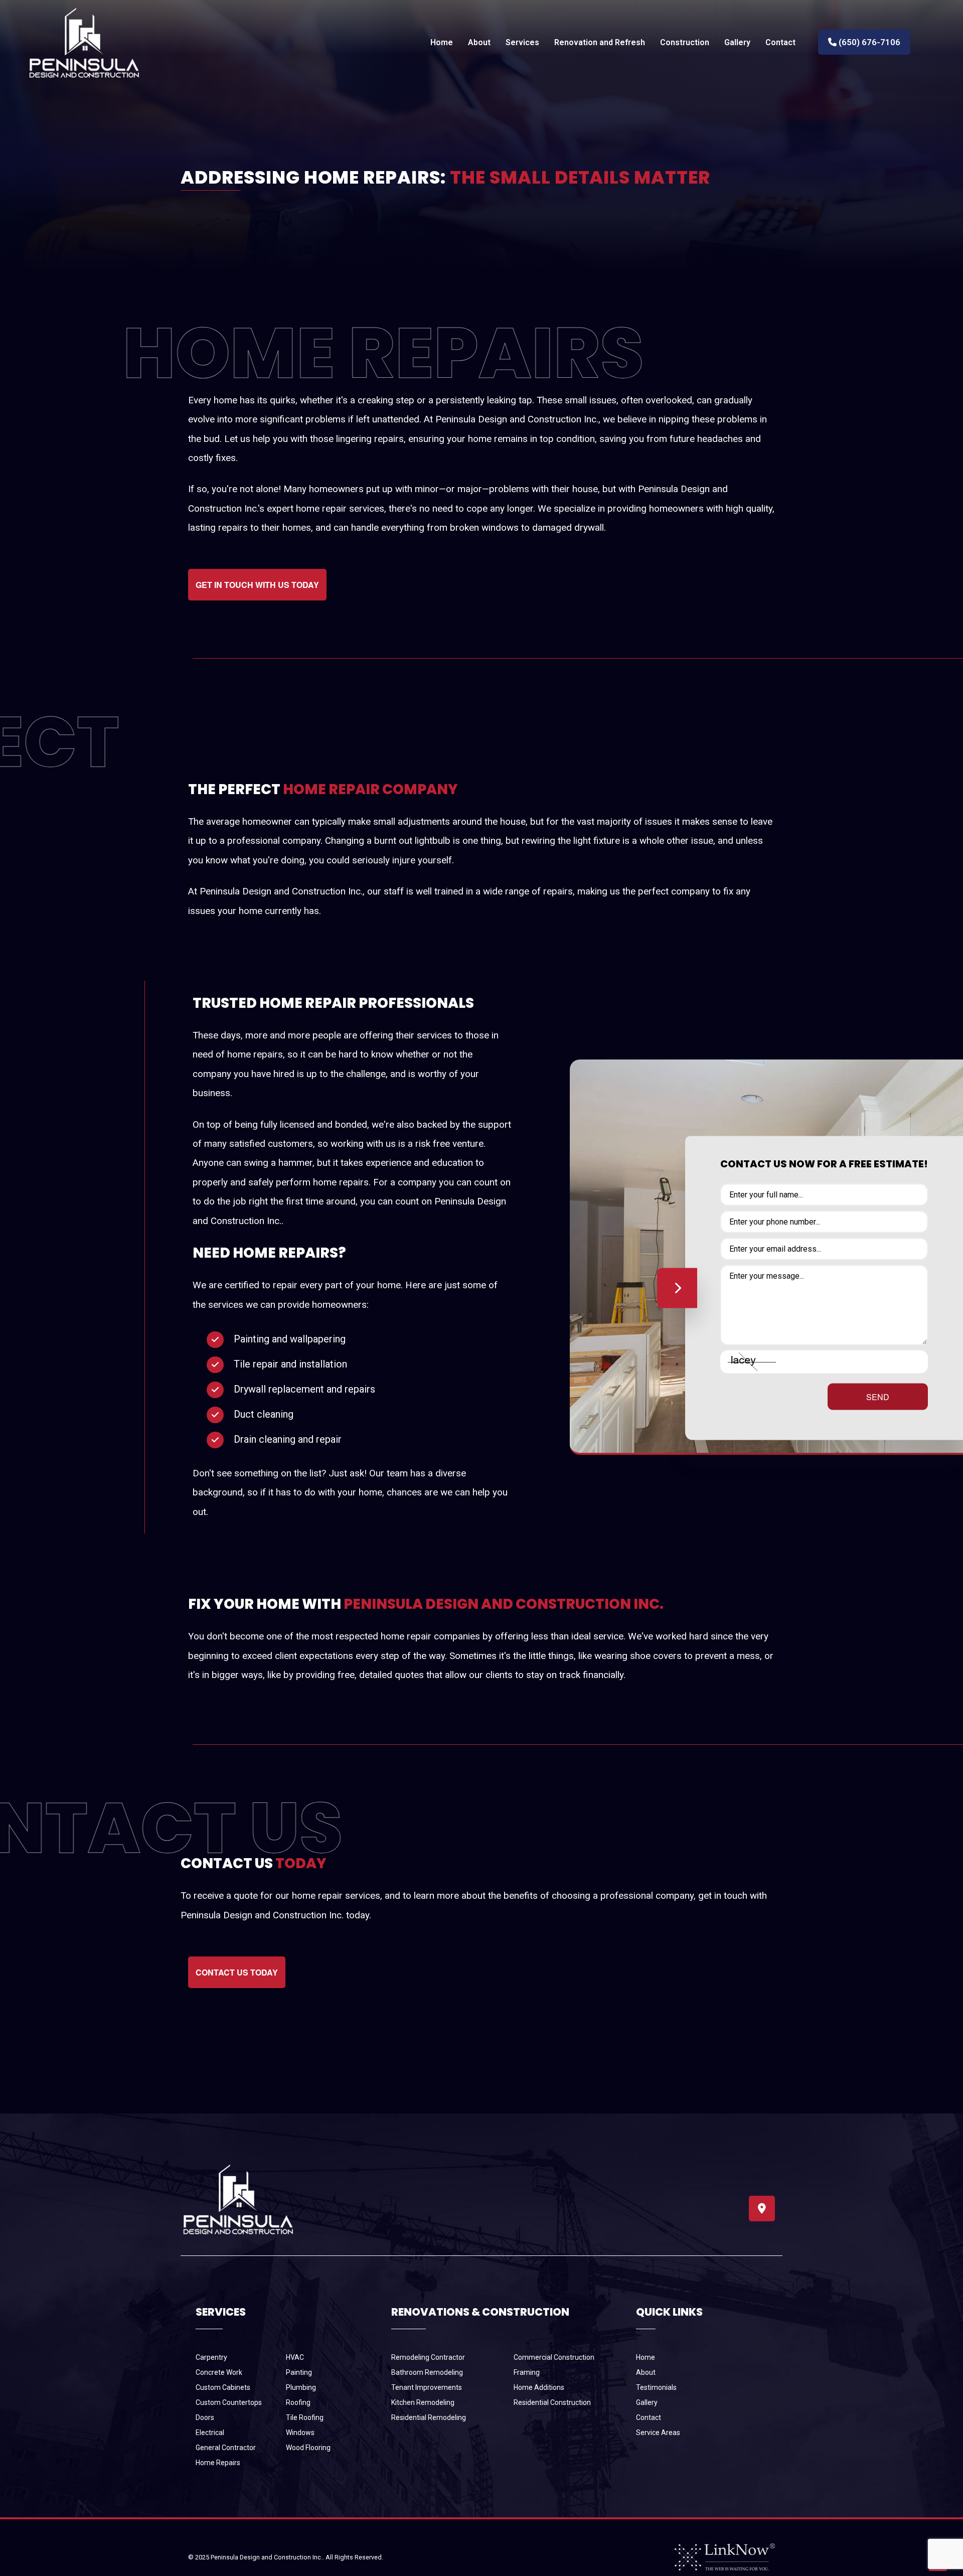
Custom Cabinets (223, 2387)
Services (522, 42)
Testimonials (656, 2387)
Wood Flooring (308, 2448)
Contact (780, 42)
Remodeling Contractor (428, 2357)
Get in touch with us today (257, 585)
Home (442, 42)
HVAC (295, 2357)
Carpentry (211, 2357)
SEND (878, 1397)
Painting (299, 2372)
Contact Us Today (237, 1972)
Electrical (210, 2433)
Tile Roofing (305, 2417)
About (479, 42)
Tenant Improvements (427, 2387)
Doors (205, 2417)
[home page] (84, 42)
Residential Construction (552, 2402)
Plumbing (301, 2387)
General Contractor (226, 2448)
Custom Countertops (229, 2402)
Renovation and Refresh (600, 42)
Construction (685, 42)
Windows (300, 2433)
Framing (527, 2372)
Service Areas (658, 2433)
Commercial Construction (554, 2357)
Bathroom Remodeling (427, 2372)
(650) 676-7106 (868, 42)
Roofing (298, 2402)
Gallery (737, 42)
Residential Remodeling (429, 2417)
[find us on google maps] (762, 2210)
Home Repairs (218, 2463)
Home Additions (539, 2387)
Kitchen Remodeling (423, 2402)
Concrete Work (219, 2372)
